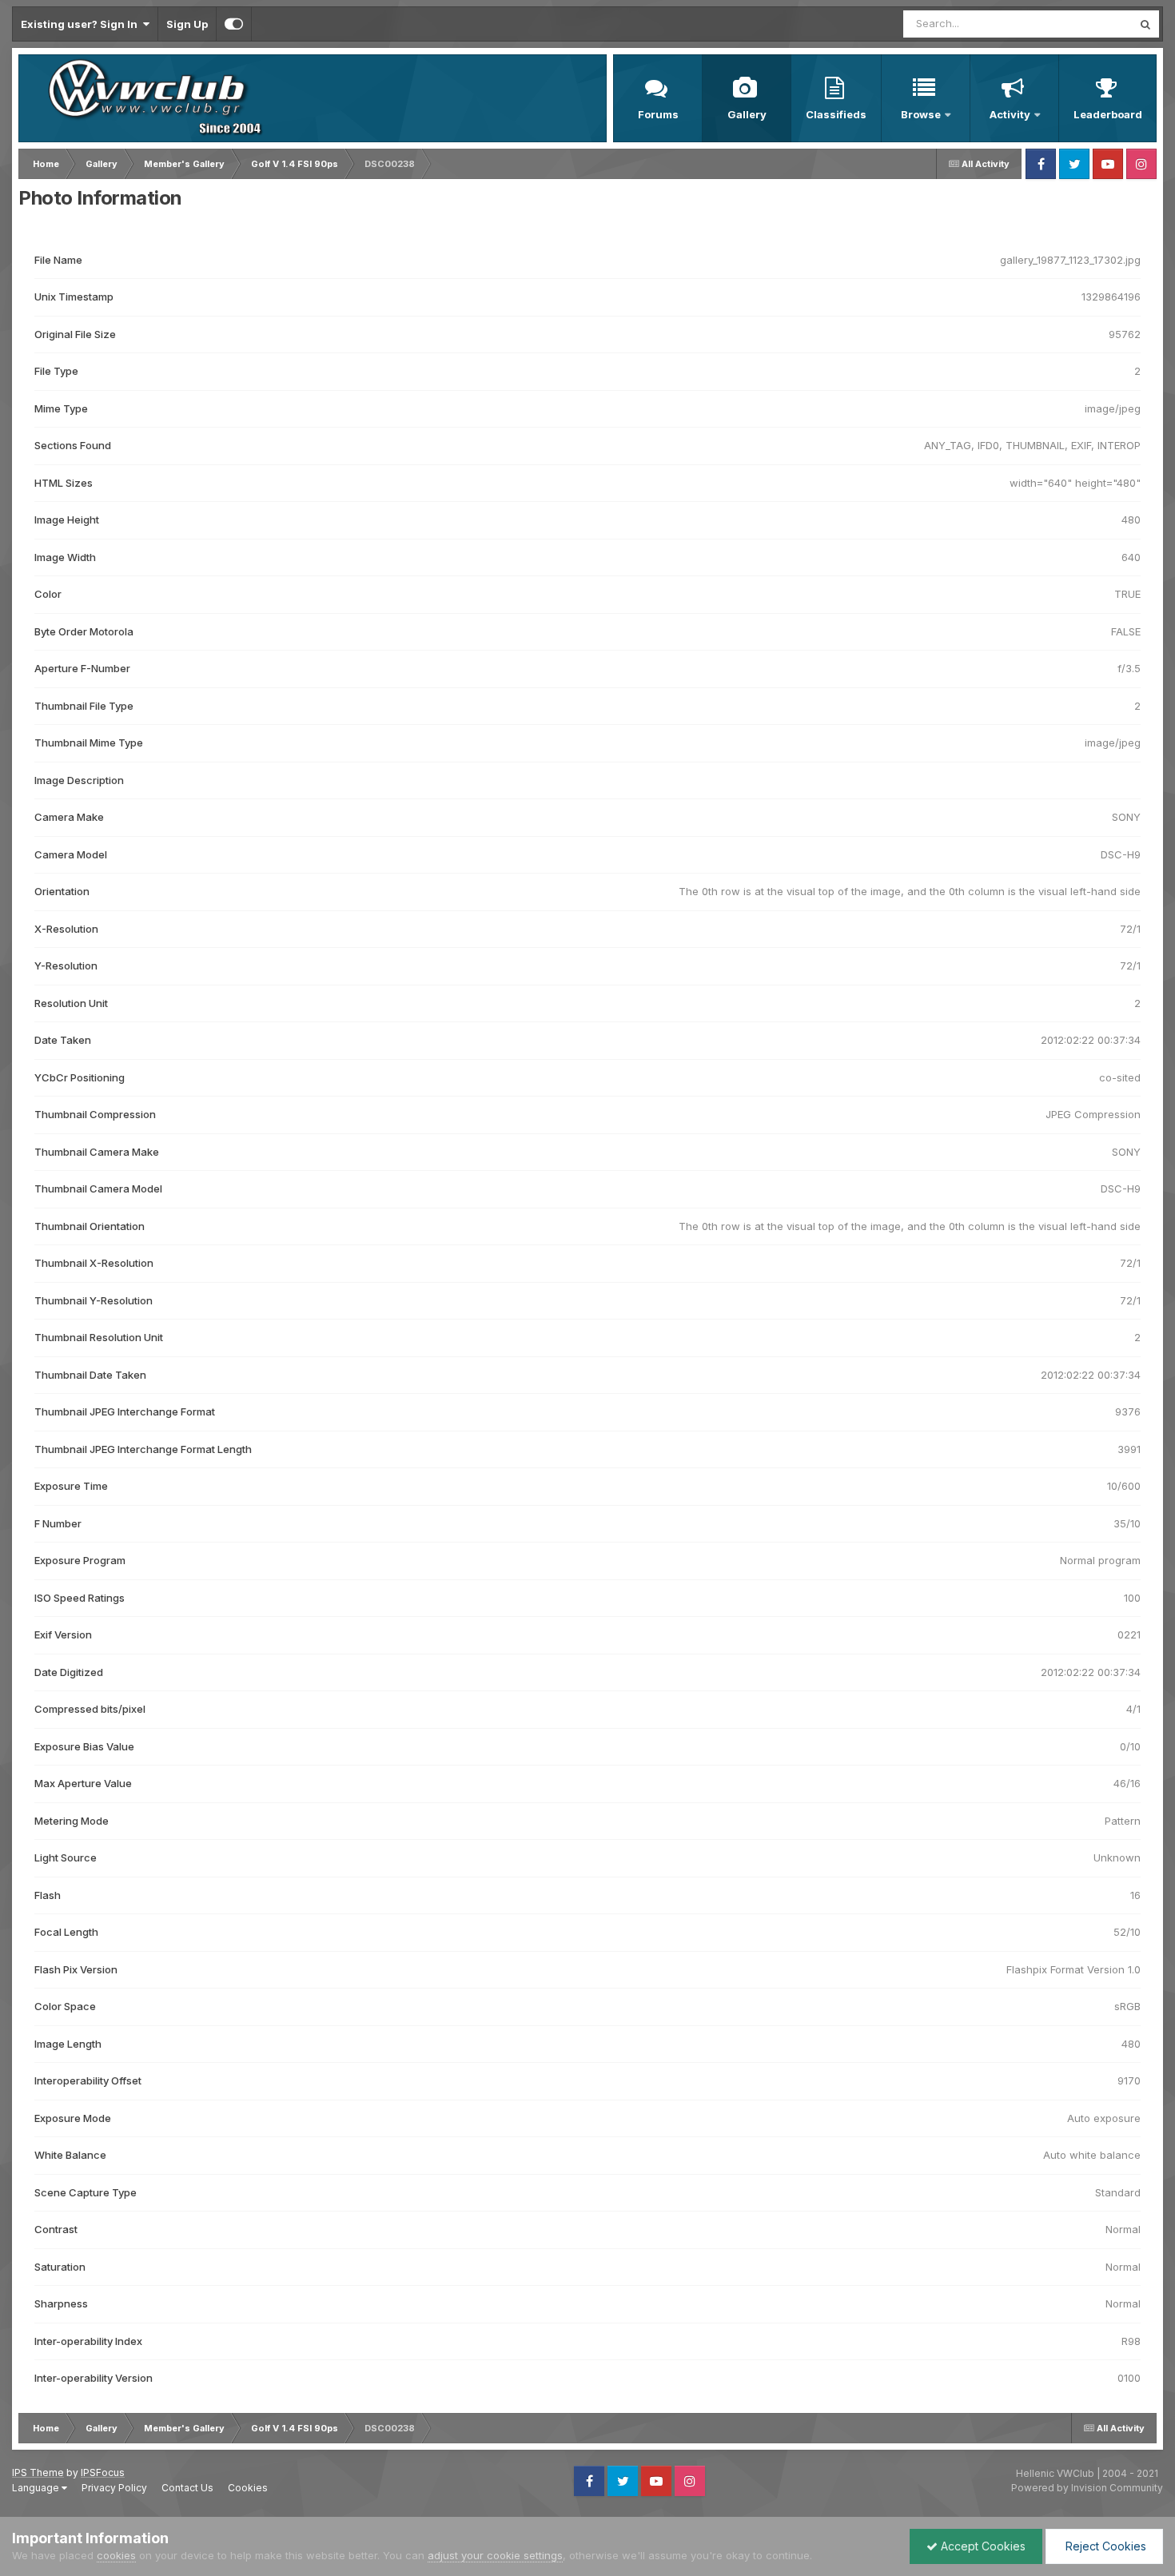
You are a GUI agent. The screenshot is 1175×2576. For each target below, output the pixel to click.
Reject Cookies (1104, 2546)
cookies (116, 2555)
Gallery (747, 114)
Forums (658, 114)
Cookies (248, 2488)
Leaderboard (1108, 114)
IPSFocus (103, 2472)
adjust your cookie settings (495, 2555)
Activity (1010, 114)
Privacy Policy (114, 2488)
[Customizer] (234, 24)
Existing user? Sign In (82, 24)
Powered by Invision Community (1087, 2488)
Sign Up (187, 24)
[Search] (1145, 24)
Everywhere (1082, 24)
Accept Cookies (982, 2546)
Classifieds (836, 114)
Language (37, 2488)
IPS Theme (38, 2472)
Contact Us (187, 2488)
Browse (921, 114)
